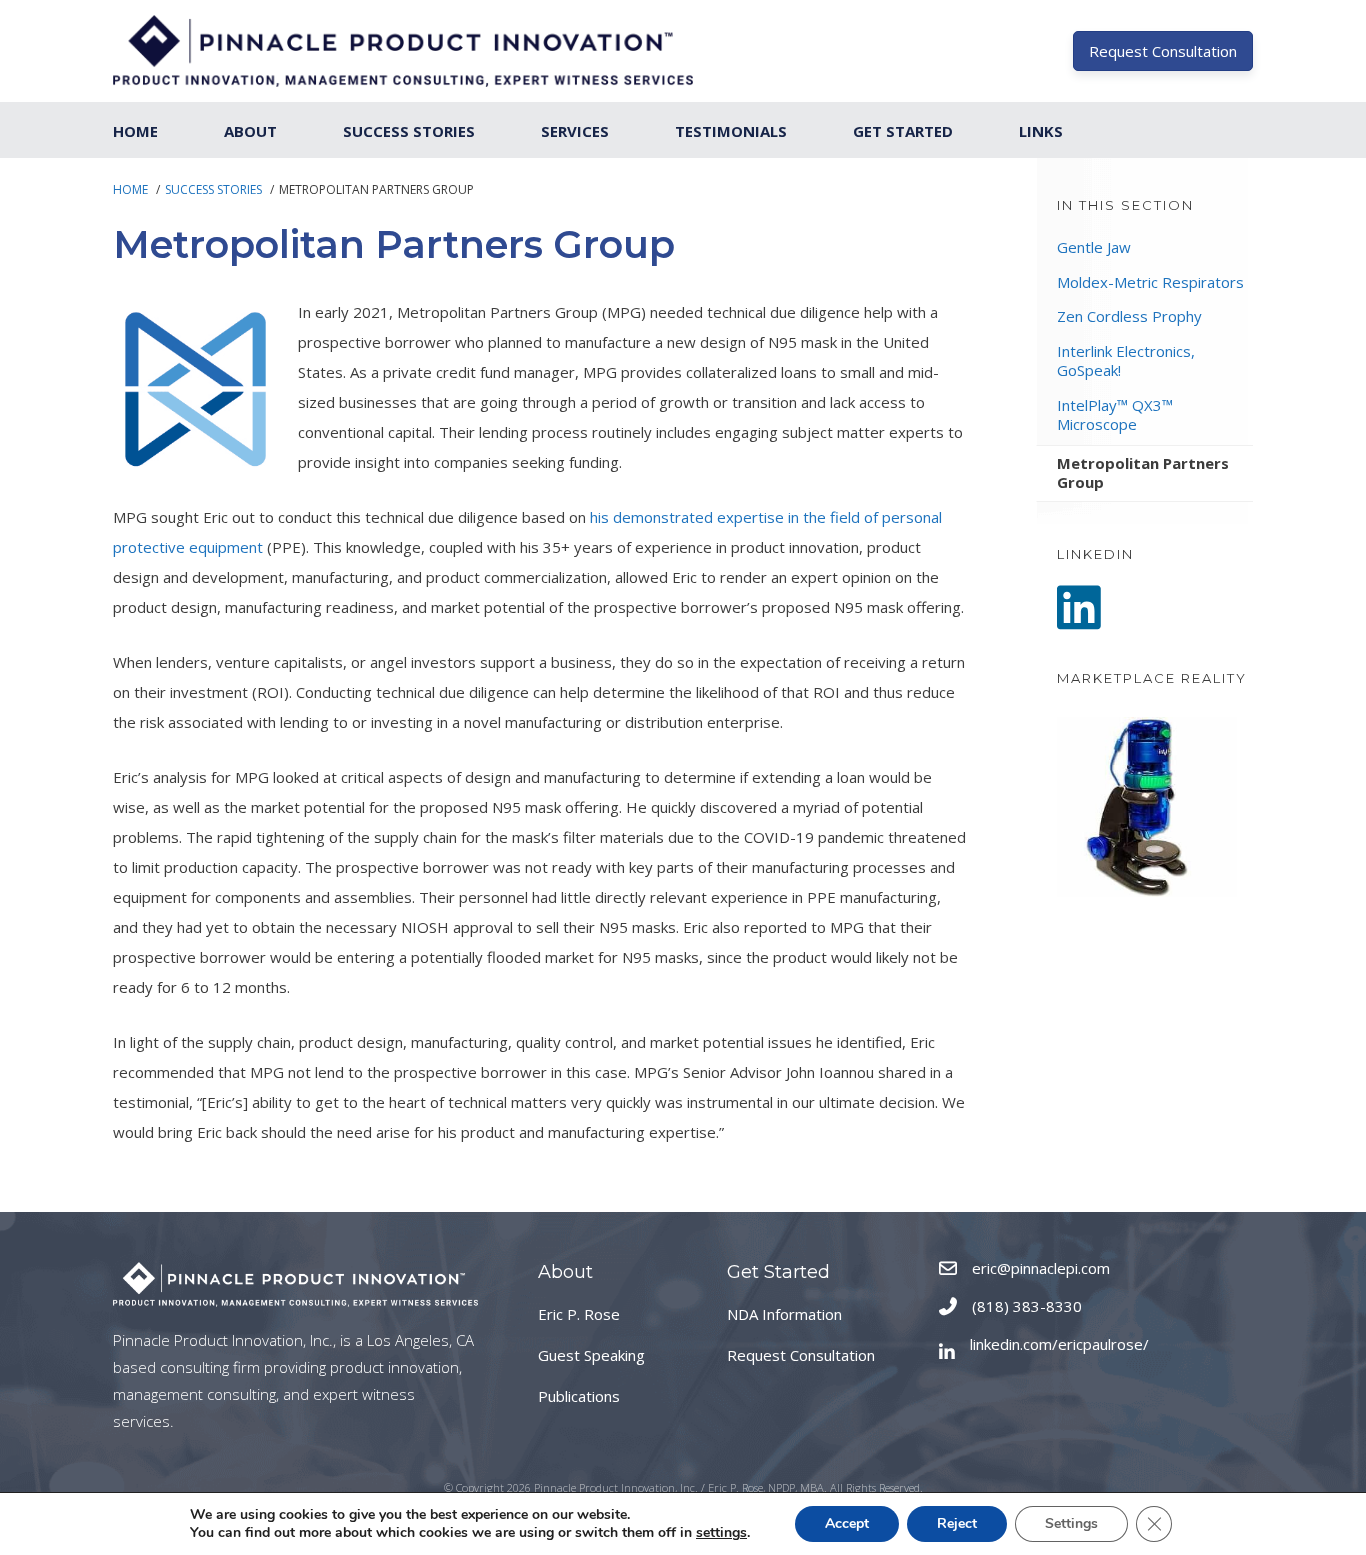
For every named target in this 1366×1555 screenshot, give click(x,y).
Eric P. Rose (579, 1314)
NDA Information (784, 1314)
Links (1041, 131)
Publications (579, 1396)
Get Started (903, 131)
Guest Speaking (591, 1355)
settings (721, 1533)
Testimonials (731, 131)
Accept (847, 1523)
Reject (957, 1523)
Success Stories (409, 131)
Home (135, 131)
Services (575, 131)
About (250, 131)
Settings (1071, 1523)
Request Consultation (801, 1355)
